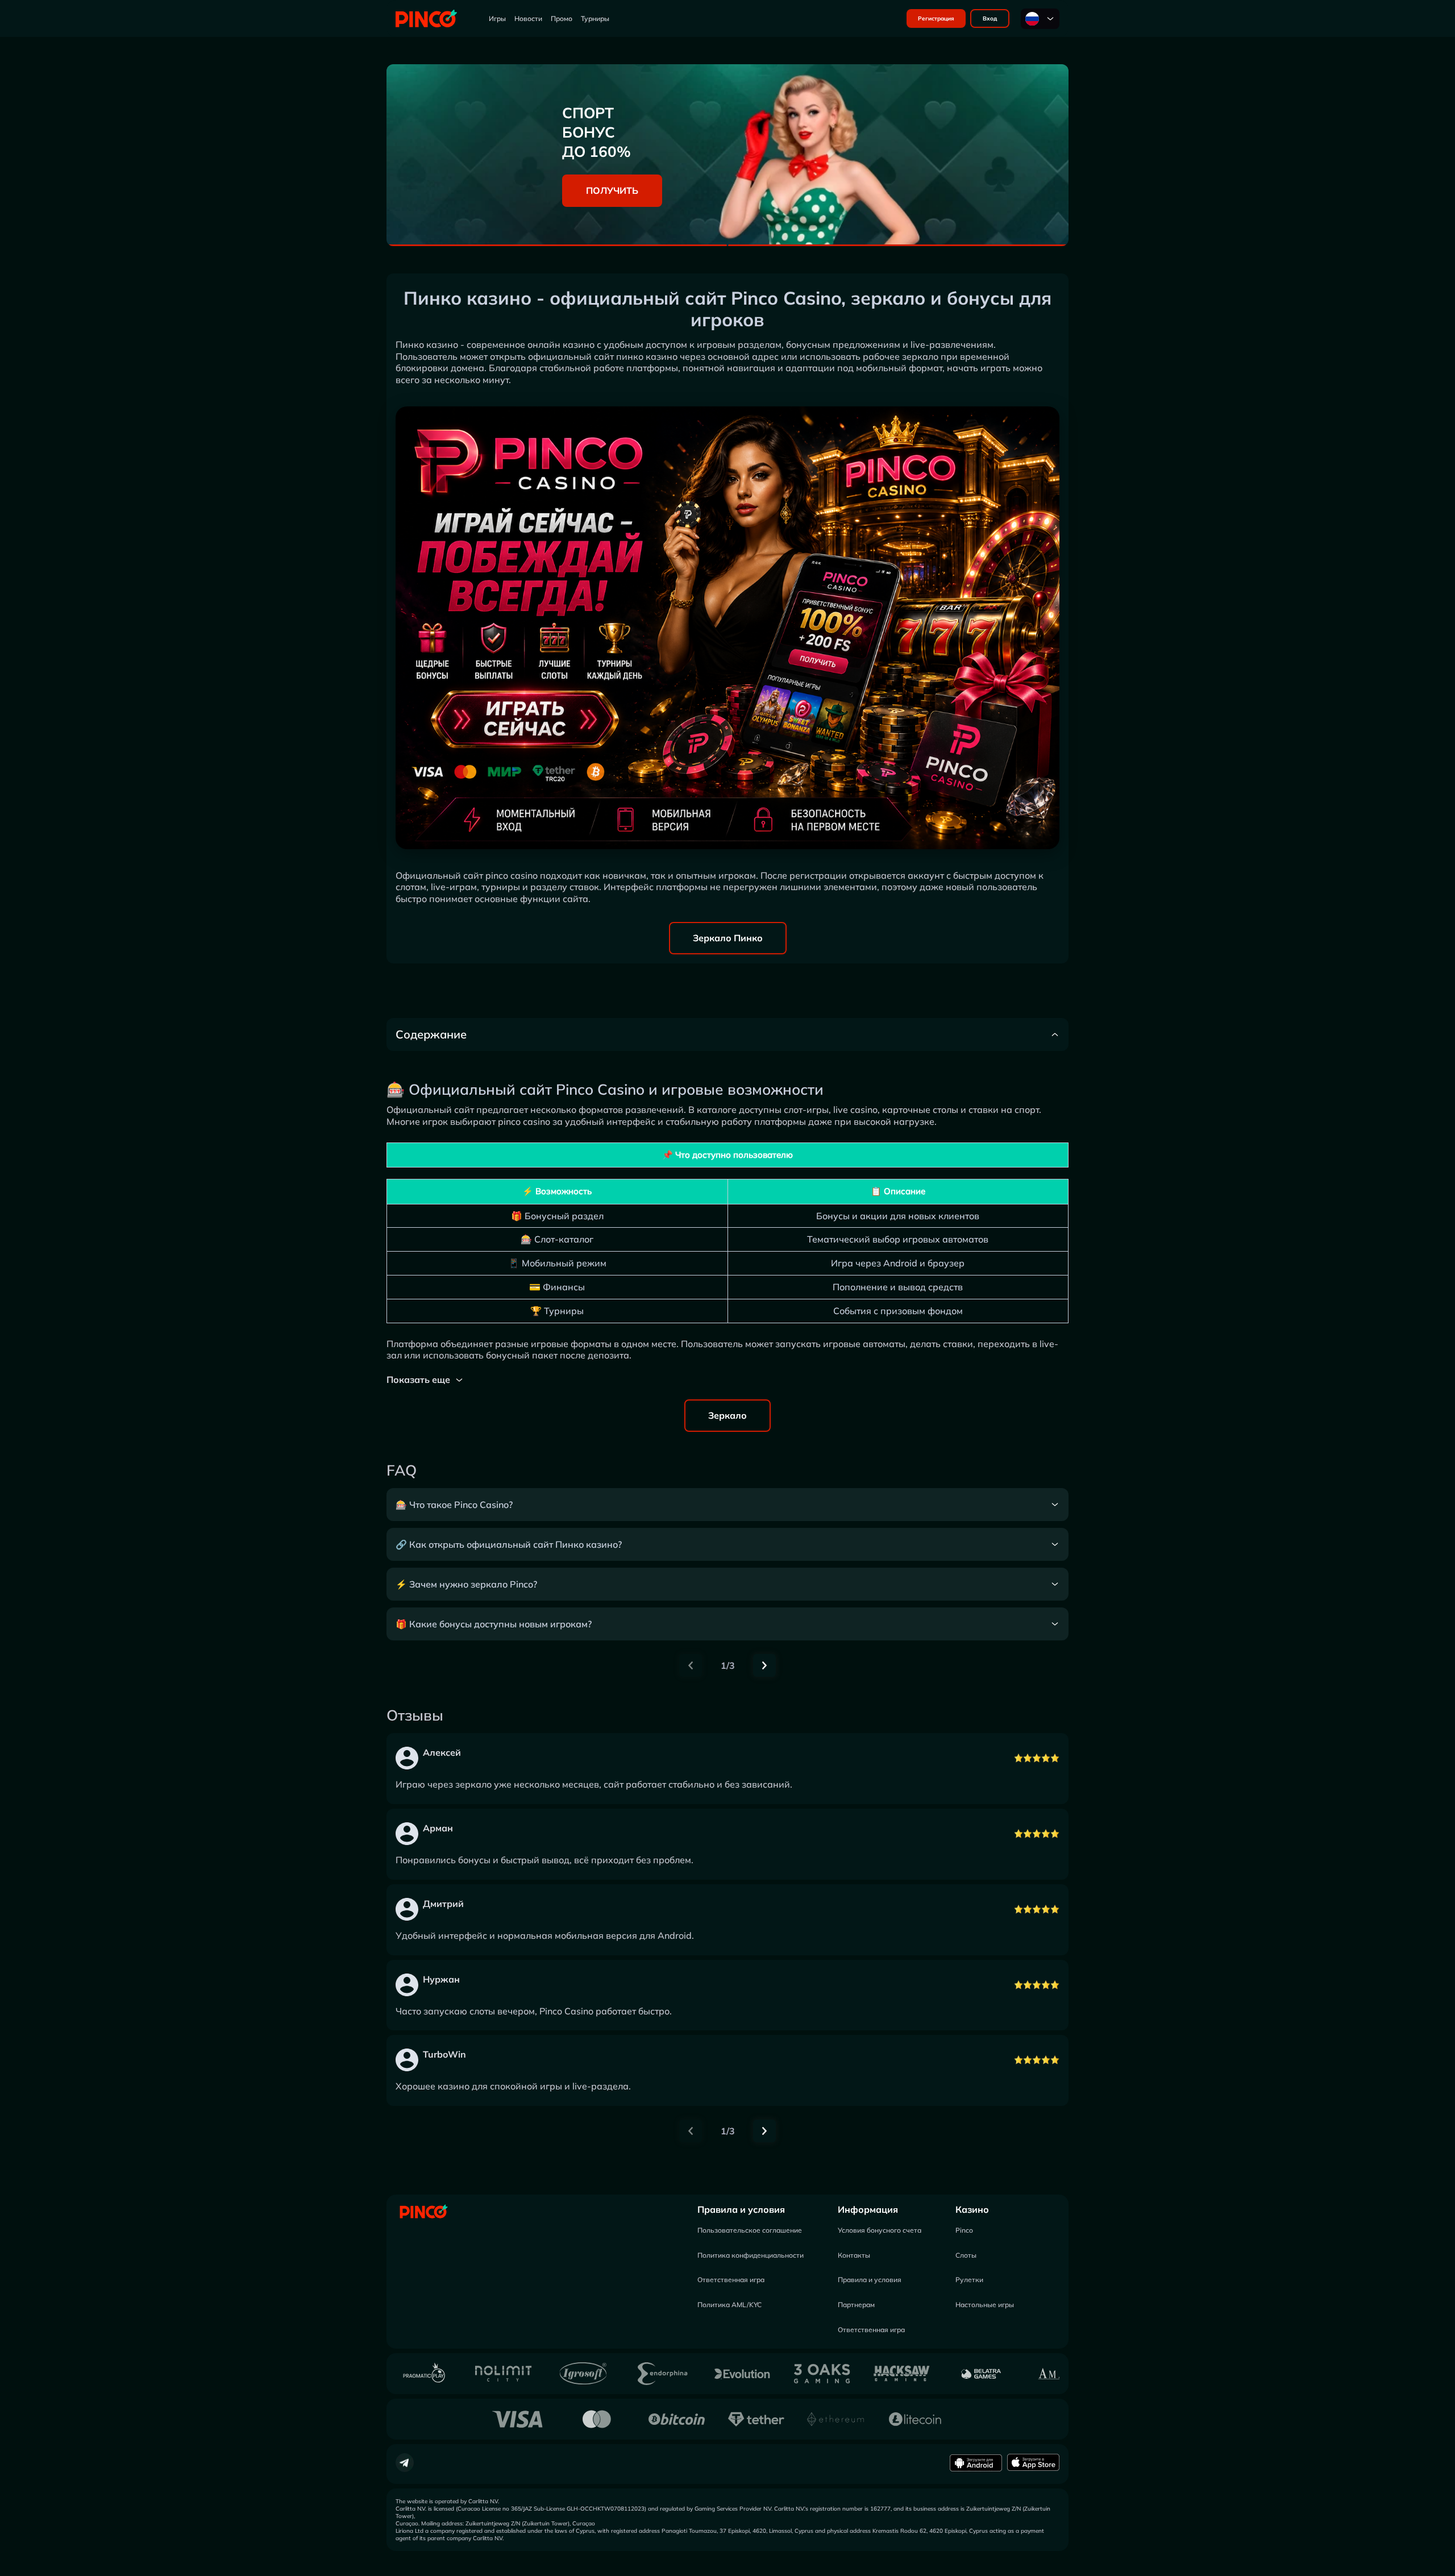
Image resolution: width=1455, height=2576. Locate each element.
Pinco (964, 2230)
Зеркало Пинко (728, 938)
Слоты (966, 2255)
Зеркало (727, 1415)
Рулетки (969, 2280)
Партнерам (856, 2305)
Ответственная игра (731, 2280)
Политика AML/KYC (729, 2305)
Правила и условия (741, 2209)
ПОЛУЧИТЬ (612, 190)
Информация (868, 2209)
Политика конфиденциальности (751, 2255)
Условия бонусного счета (880, 2230)
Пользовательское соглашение (750, 2230)
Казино (972, 2209)
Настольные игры (985, 2305)
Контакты (854, 2255)
